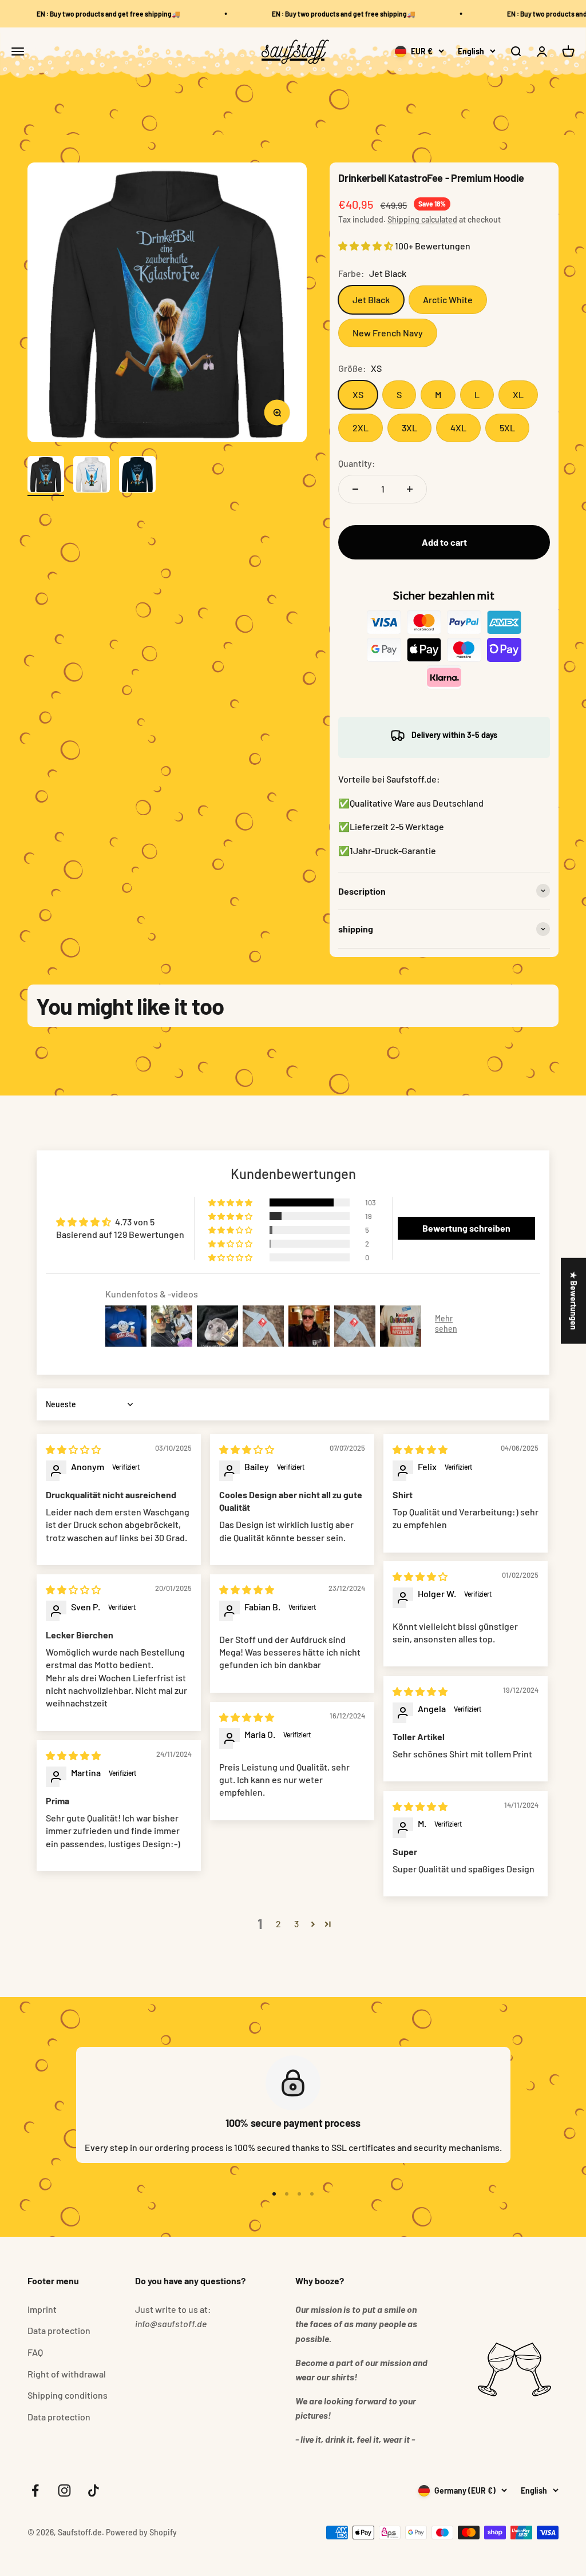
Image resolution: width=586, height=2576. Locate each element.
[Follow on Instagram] (64, 2490)
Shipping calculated (422, 219)
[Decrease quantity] (355, 489)
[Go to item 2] (92, 476)
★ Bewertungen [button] (574, 1300)
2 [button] (278, 1924)
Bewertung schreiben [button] (466, 1228)
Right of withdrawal (67, 2374)
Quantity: (357, 463)
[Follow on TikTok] (94, 2490)
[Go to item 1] (46, 476)
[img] (73, 1449)
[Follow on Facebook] (35, 2490)
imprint (42, 2309)
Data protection (59, 2330)
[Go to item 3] (137, 476)
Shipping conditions (68, 2395)
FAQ (35, 2352)
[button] (367, 246)
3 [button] (296, 1924)
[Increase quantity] (410, 489)
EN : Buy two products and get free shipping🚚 (96, 14)
